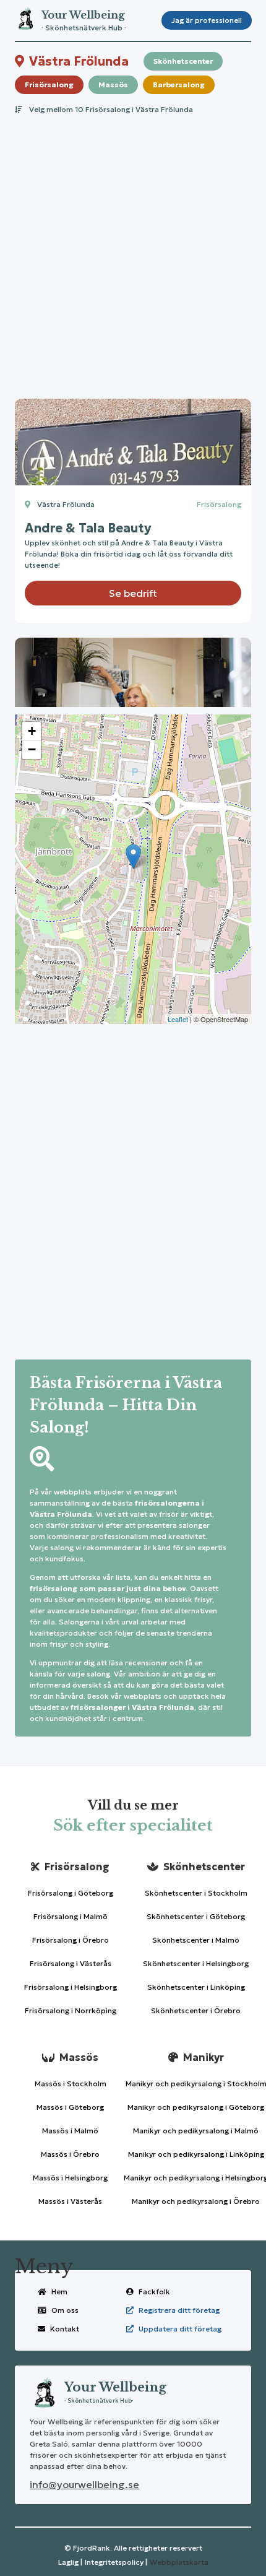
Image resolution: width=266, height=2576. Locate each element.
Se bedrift (133, 593)
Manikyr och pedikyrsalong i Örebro (196, 2201)
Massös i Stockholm (71, 2084)
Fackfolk (154, 2292)
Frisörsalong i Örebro (71, 1940)
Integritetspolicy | (116, 2562)
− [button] (32, 749)
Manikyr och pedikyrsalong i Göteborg (196, 2107)
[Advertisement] (133, 253)
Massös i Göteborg (70, 2107)
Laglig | (70, 2562)
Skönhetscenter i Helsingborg (196, 1963)
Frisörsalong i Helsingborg (71, 1987)
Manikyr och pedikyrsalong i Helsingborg (196, 2178)
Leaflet (178, 1019)
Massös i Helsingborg (70, 2178)
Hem (59, 2292)
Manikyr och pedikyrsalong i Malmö (196, 2131)
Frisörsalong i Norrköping (71, 2010)
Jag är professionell (207, 20)
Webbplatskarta (179, 2562)
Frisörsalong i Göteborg (71, 1893)
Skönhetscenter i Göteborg (196, 1916)
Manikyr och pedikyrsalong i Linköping (196, 2154)
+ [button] (32, 731)
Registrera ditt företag (179, 2310)
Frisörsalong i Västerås (71, 1963)
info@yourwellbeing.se (84, 2484)
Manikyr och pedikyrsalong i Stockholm (196, 2084)
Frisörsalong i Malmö (71, 1916)
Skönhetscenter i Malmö (196, 1940)
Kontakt (65, 2329)
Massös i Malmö (70, 2131)
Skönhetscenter (183, 61)
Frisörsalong (49, 85)
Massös (113, 85)
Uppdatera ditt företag (180, 2329)
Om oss (65, 2310)
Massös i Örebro (70, 2154)
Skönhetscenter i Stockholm (196, 1893)
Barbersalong (179, 85)
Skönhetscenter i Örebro (196, 2010)
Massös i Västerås (70, 2201)
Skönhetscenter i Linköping (196, 1987)
